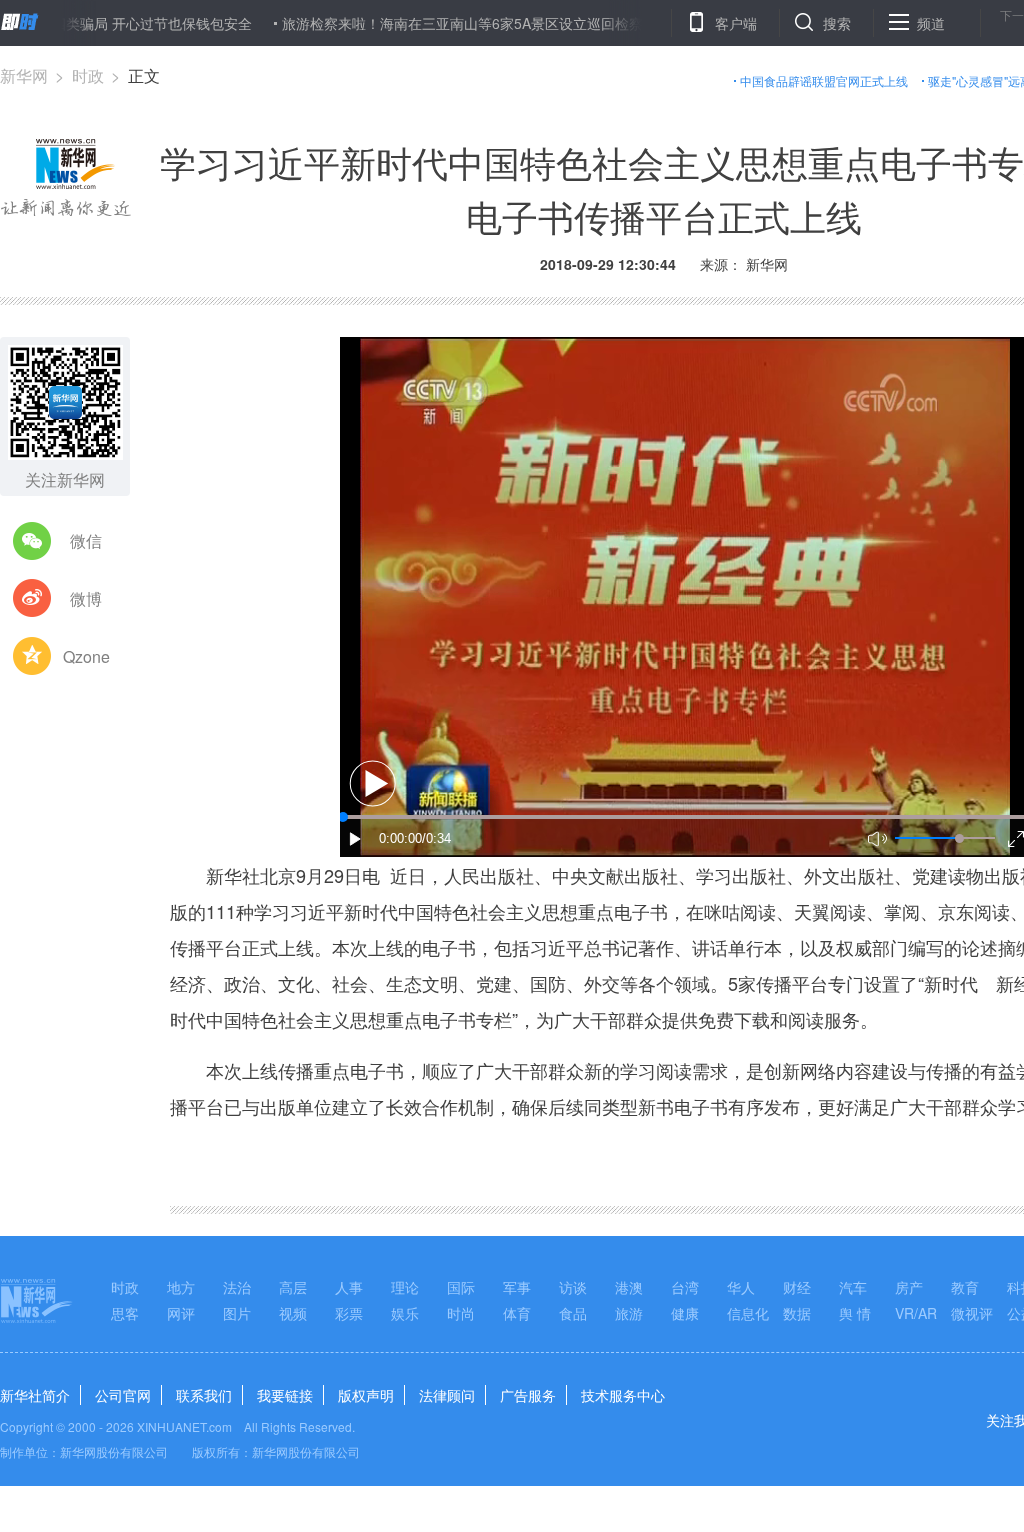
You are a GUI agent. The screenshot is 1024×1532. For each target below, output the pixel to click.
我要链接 (285, 1395)
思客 (125, 1313)
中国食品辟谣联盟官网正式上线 (824, 80)
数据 (797, 1313)
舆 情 (855, 1313)
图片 (237, 1313)
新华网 (24, 75)
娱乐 (405, 1313)
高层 (293, 1287)
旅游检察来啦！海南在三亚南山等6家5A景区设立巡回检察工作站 (443, 23)
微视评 (972, 1313)
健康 (685, 1313)
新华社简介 (35, 1395)
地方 (181, 1287)
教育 (965, 1287)
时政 (88, 75)
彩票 (349, 1313)
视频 (293, 1313)
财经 (797, 1287)
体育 (517, 1313)
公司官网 (123, 1395)
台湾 (685, 1287)
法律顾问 (447, 1395)
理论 (405, 1287)
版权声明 (366, 1395)
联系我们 (204, 1395)
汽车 (853, 1287)
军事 (517, 1287)
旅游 (629, 1313)
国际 (461, 1287)
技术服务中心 (623, 1395)
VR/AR (916, 1313)
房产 (909, 1287)
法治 (237, 1287)
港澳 (629, 1287)
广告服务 (528, 1395)
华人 (741, 1287)
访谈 (573, 1287)
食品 (573, 1313)
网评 (181, 1313)
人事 (349, 1287)
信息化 (748, 1313)
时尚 (461, 1313)
